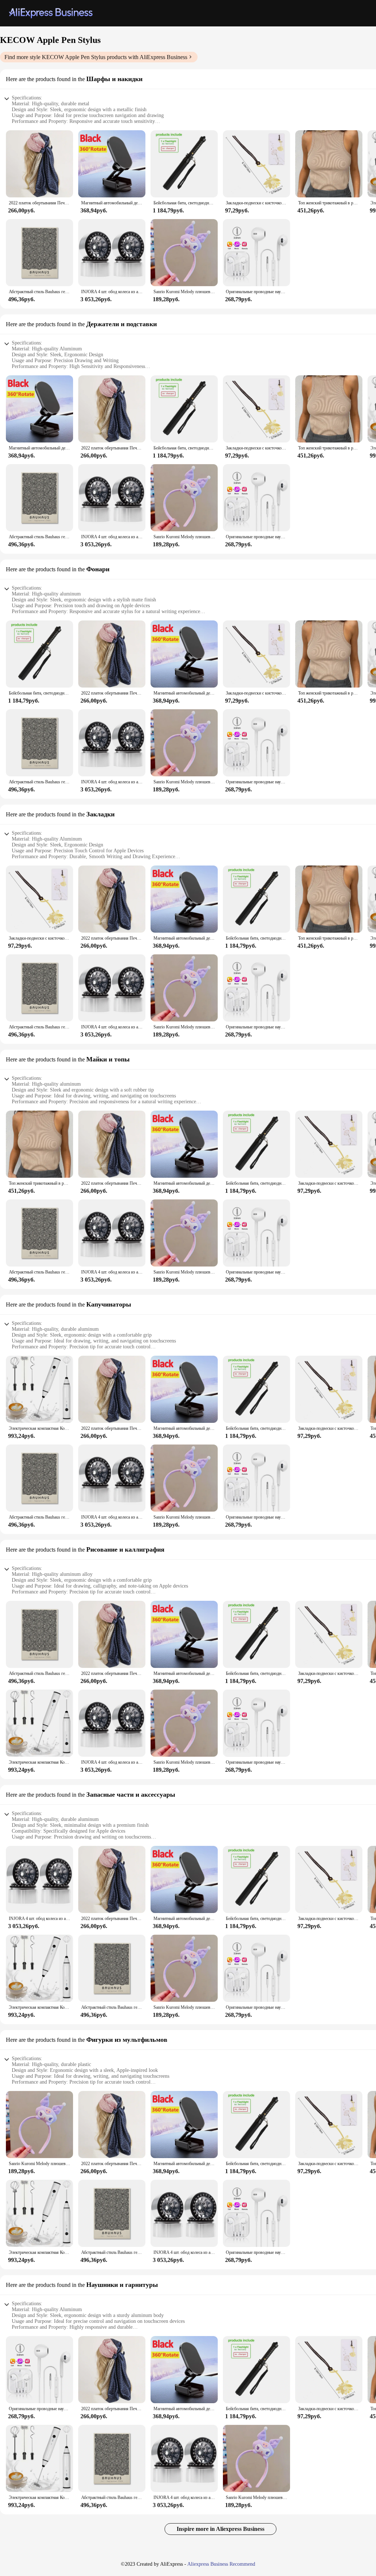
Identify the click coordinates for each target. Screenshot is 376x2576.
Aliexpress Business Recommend (221, 2564)
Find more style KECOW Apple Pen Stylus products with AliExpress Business (96, 57)
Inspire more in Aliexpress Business (220, 2529)
